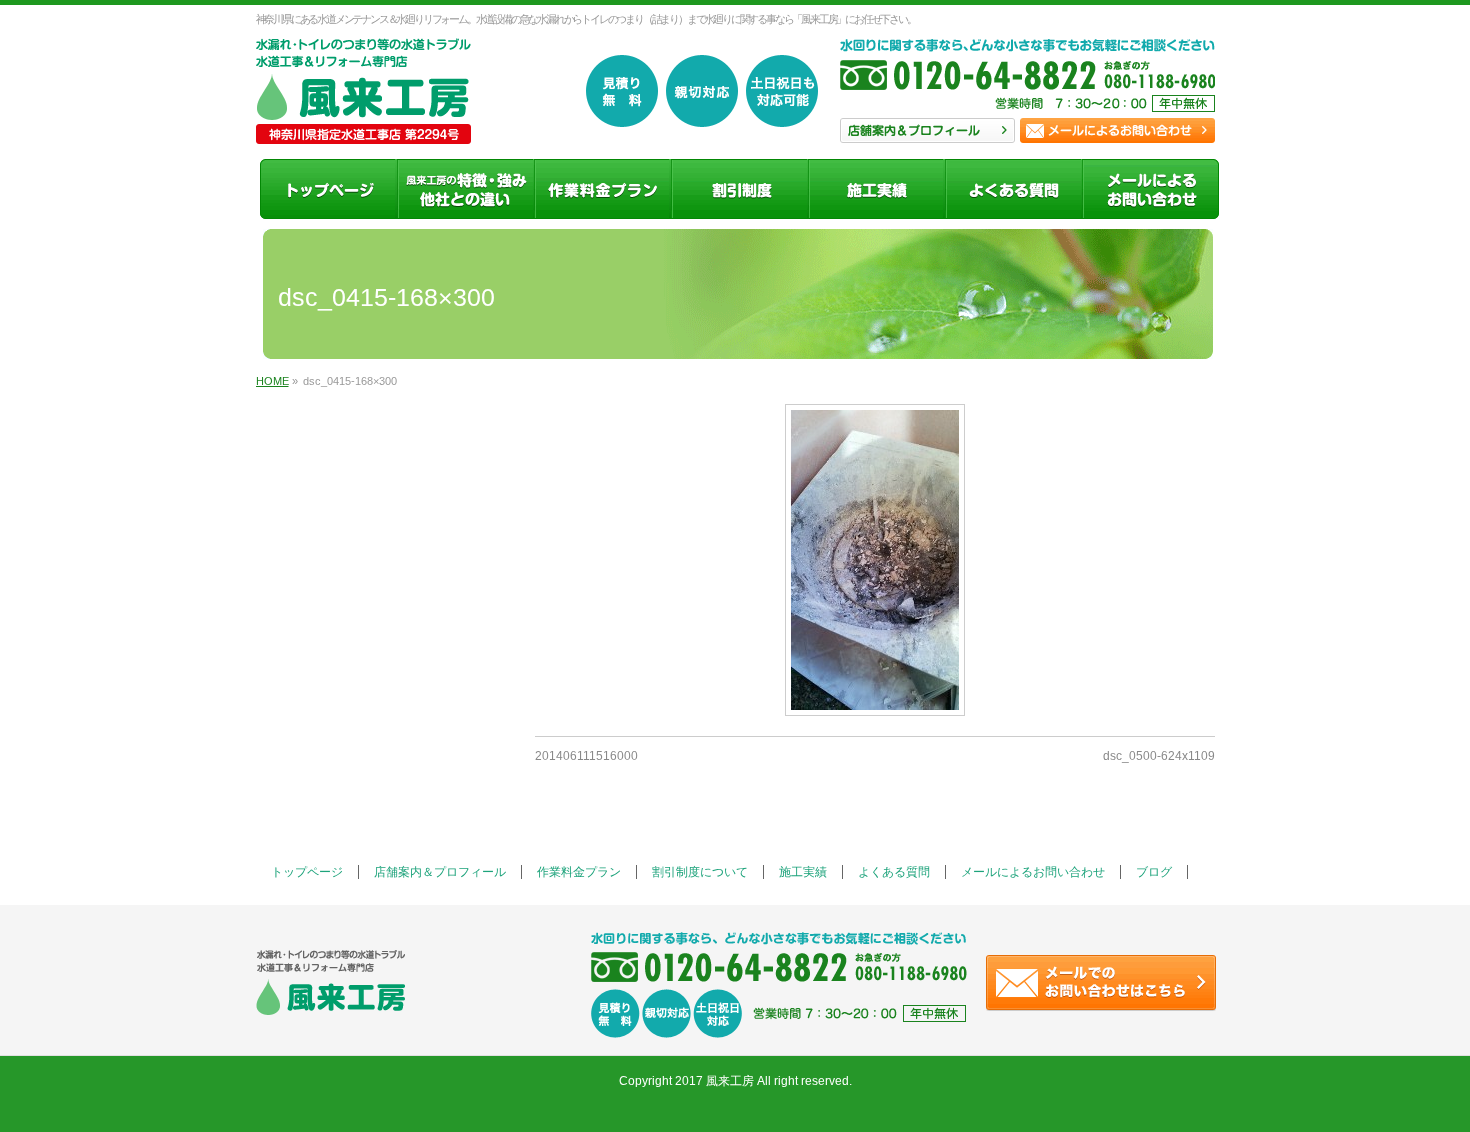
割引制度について (700, 872)
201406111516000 (586, 756)
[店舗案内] (465, 189)
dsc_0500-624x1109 (1159, 756)
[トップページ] (328, 189)
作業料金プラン (579, 872)
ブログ (1154, 872)
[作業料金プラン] (602, 189)
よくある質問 (894, 872)
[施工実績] (876, 189)
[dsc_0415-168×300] (875, 560)
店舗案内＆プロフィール (440, 872)
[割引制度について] (739, 189)
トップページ (307, 872)
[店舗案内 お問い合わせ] (1027, 85)
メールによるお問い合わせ (1033, 872)
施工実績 (803, 872)
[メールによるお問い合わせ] (1150, 189)
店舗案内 (927, 130)
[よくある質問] (1013, 189)
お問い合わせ (1117, 130)
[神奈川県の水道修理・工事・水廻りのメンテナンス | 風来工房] (363, 121)
